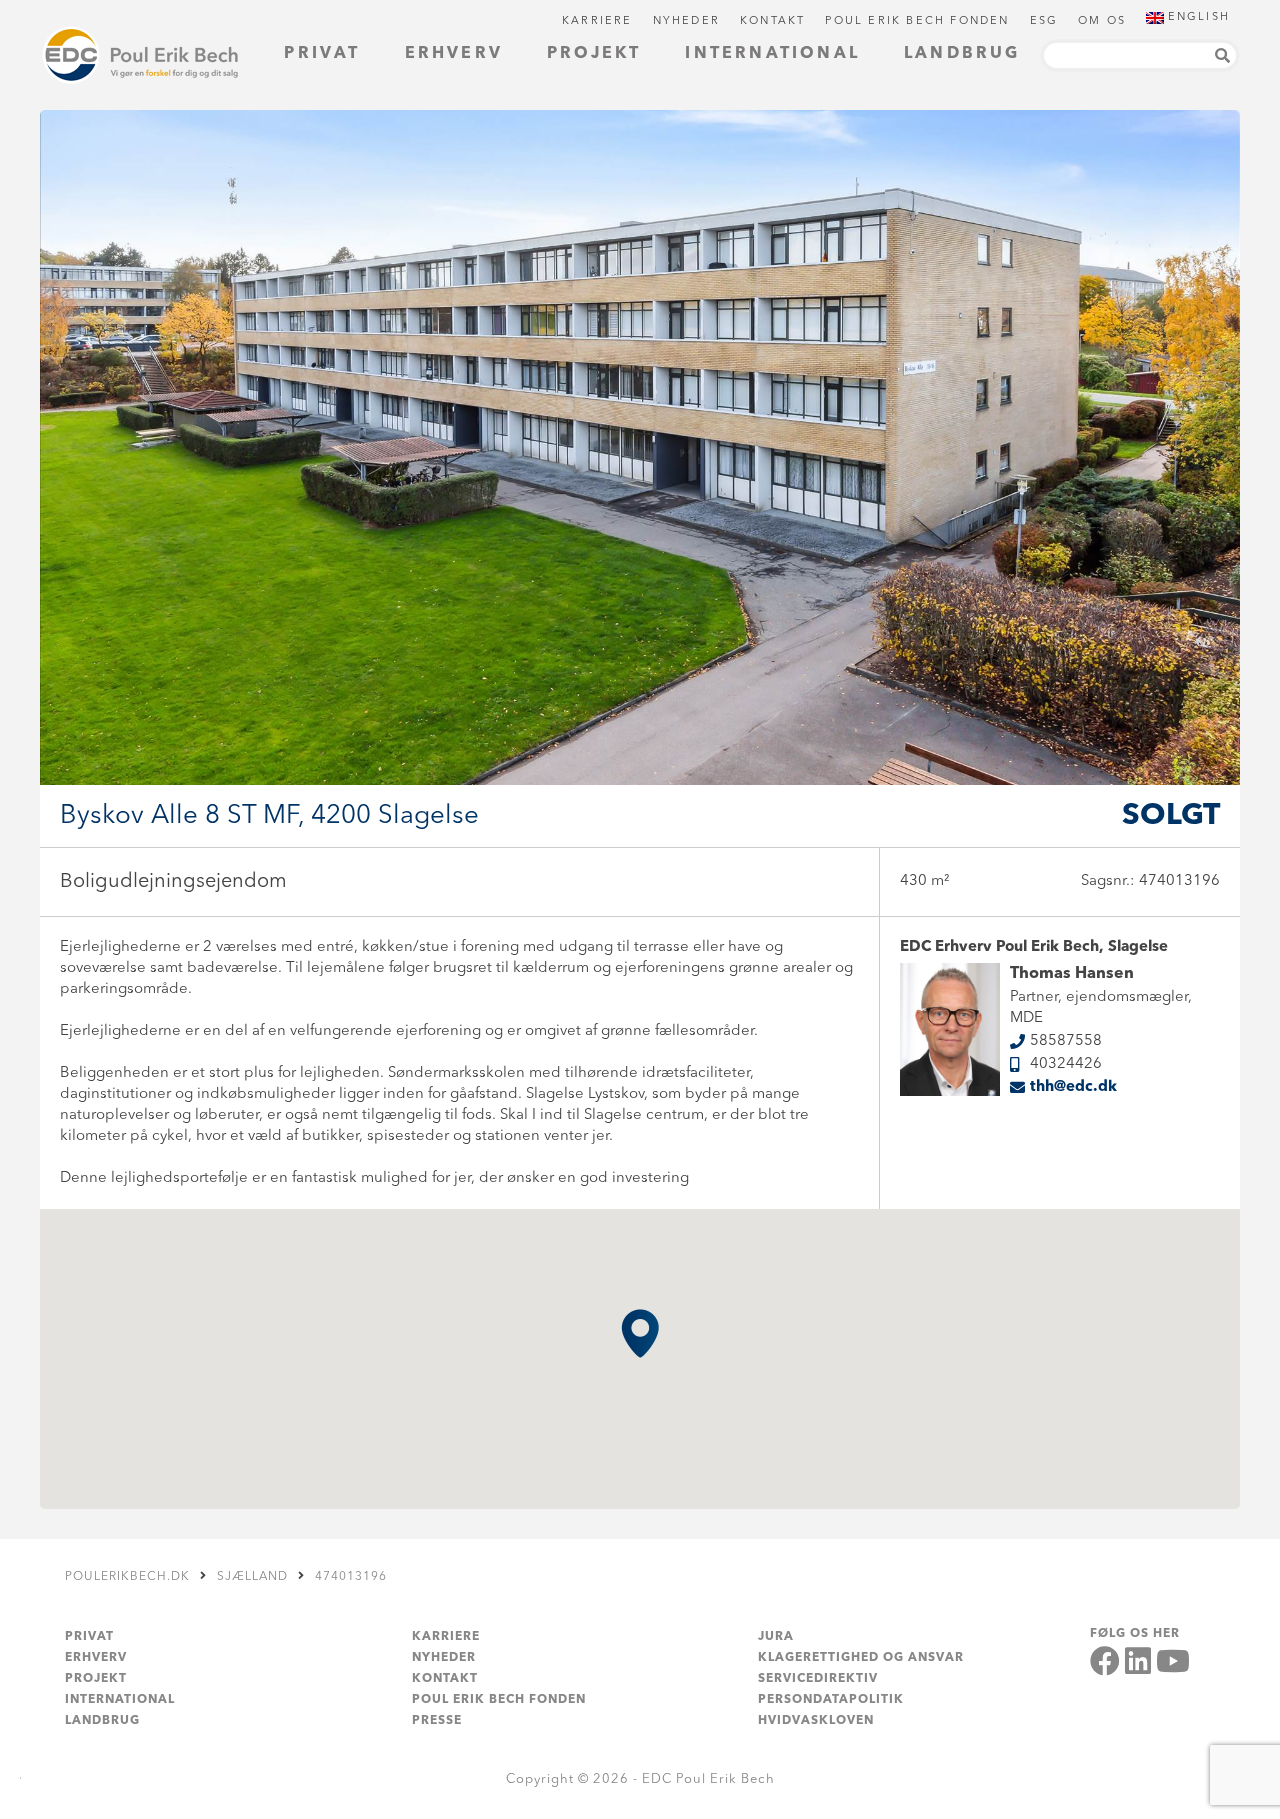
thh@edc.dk (1073, 1087)
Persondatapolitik (831, 1700)
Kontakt (772, 21)
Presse (437, 1721)
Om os (1102, 21)
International (772, 54)
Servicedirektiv (818, 1679)
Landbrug (962, 54)
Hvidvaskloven (816, 1721)
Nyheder (686, 21)
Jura (776, 1637)
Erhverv (454, 54)
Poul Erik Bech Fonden (917, 21)
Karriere (597, 21)
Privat (322, 54)
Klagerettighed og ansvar (861, 1658)
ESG (1044, 21)
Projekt (594, 54)
